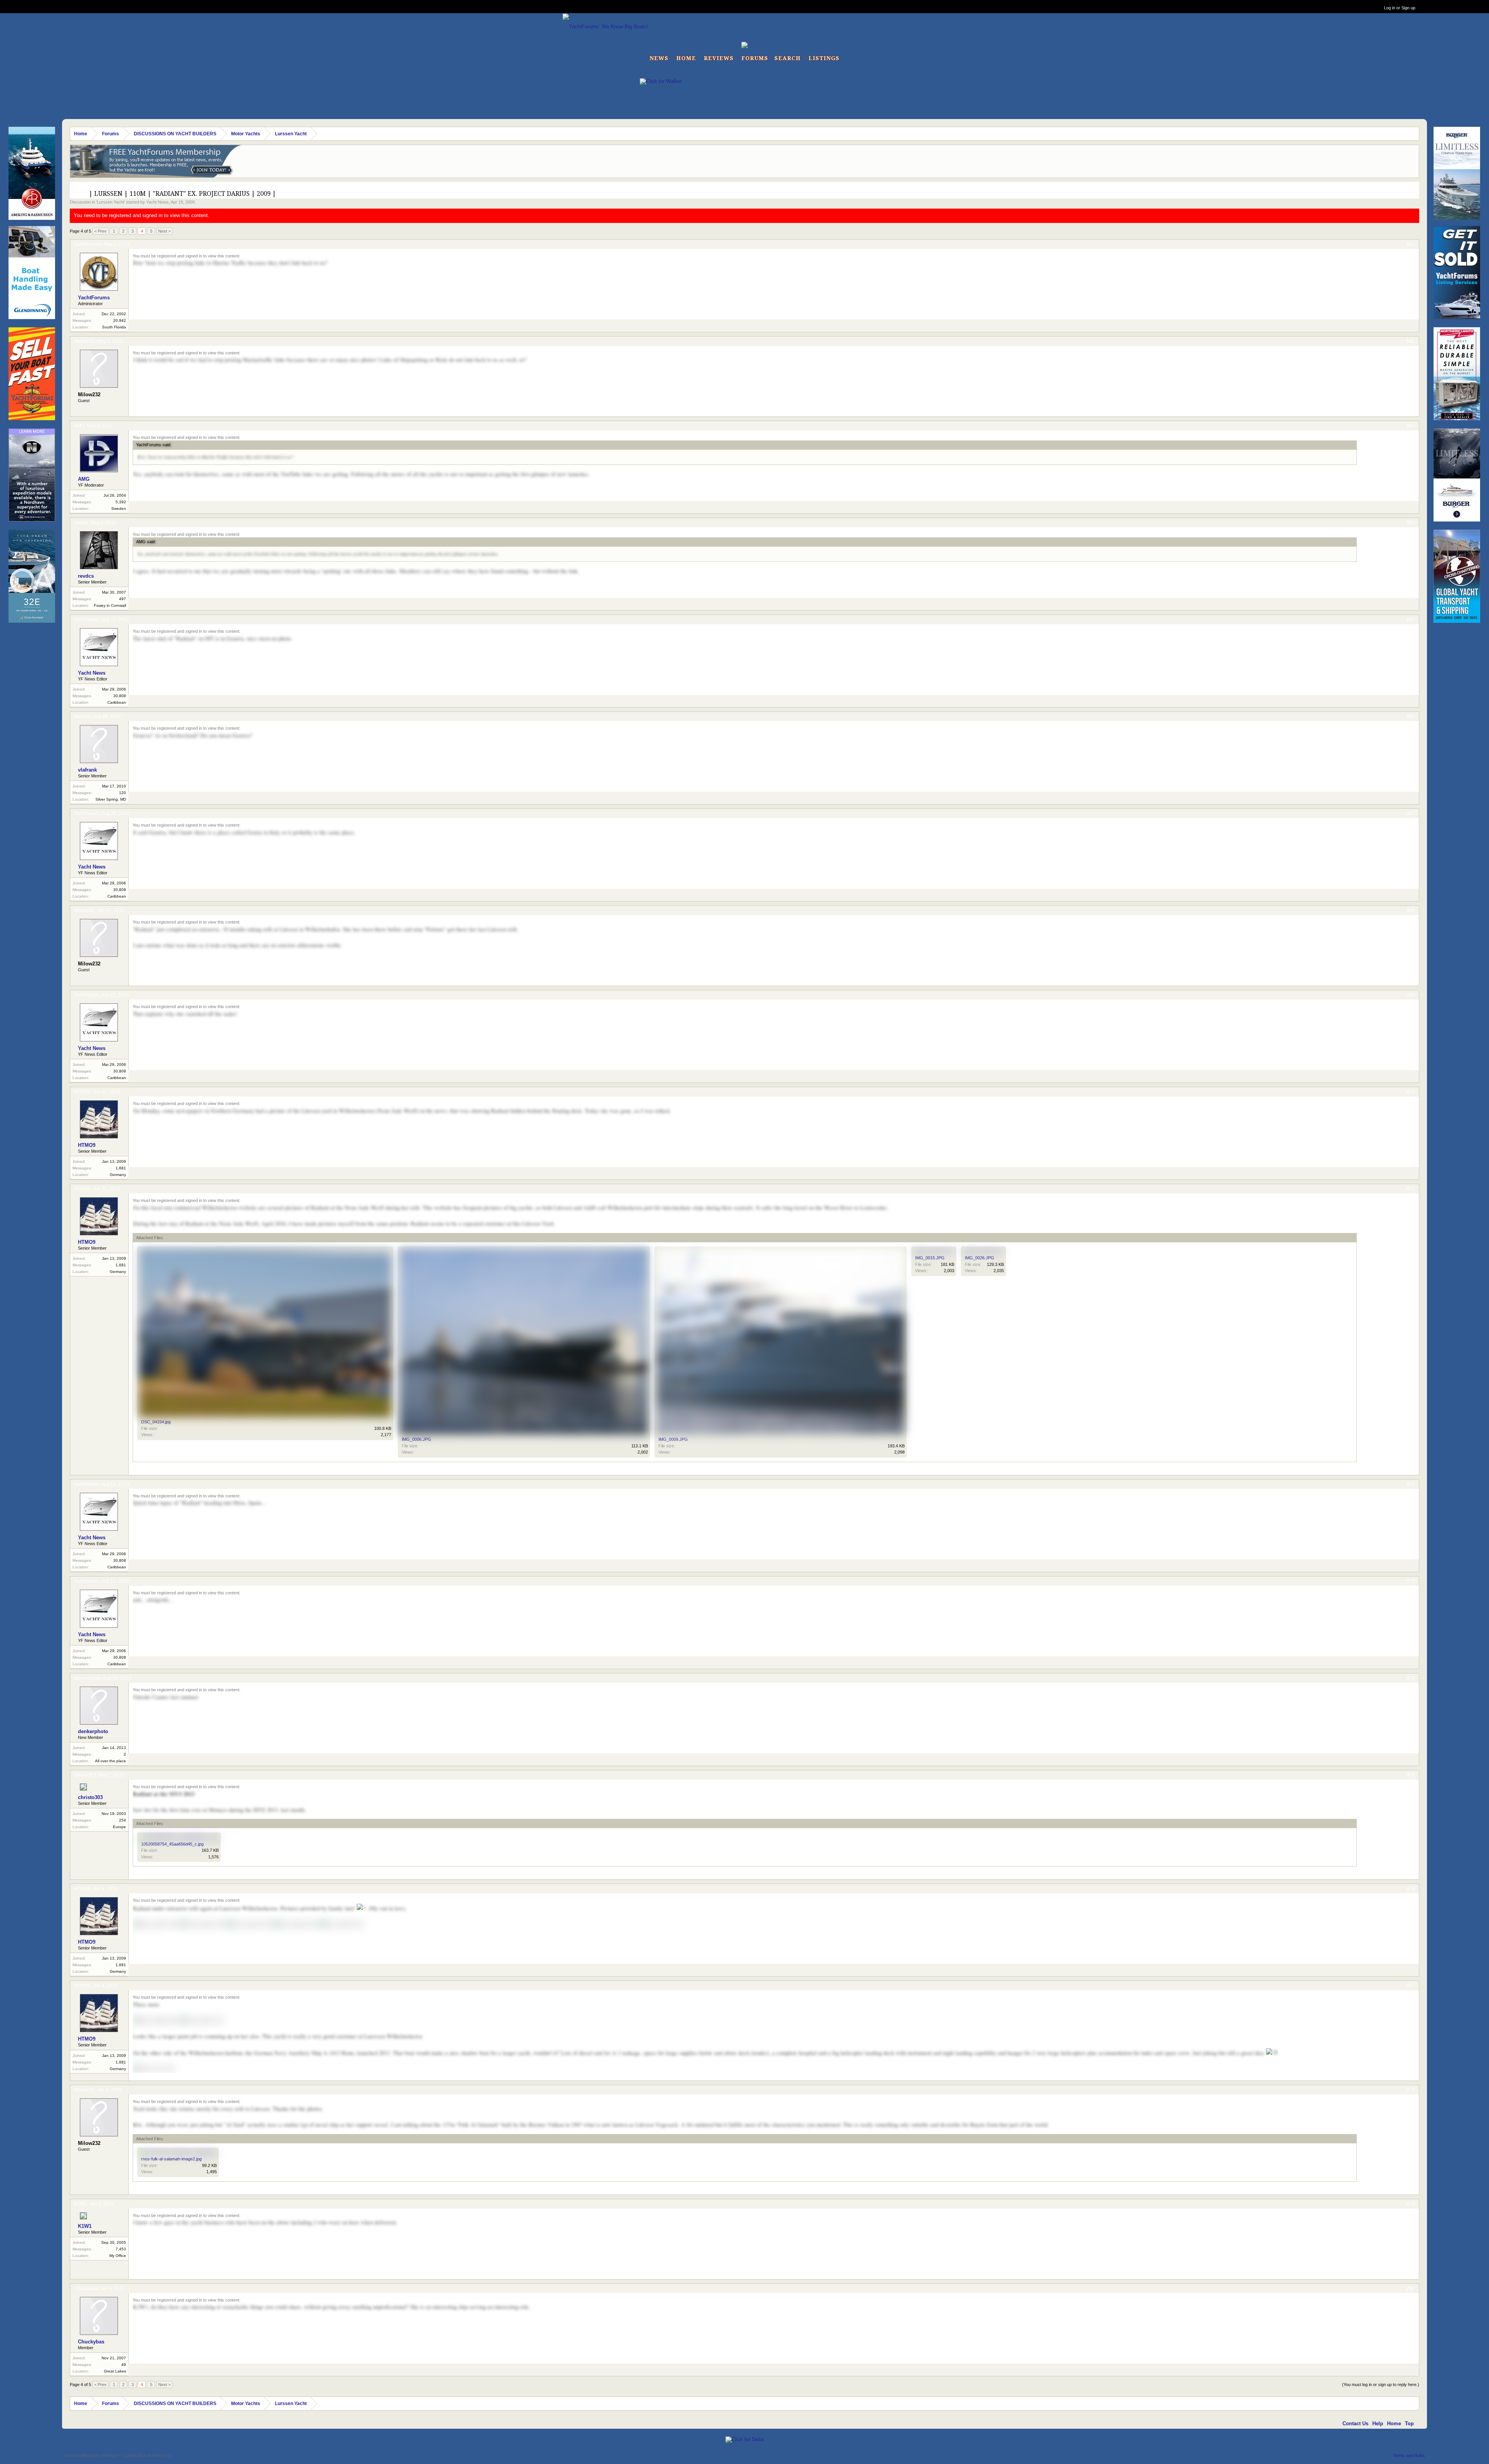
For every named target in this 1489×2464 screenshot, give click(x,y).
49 (124, 2365)
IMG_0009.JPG (673, 1439)
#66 (1411, 717)
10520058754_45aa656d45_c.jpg (172, 1844)
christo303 (85, 1775)
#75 (1411, 1775)
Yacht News (157, 202)
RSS (1420, 2423)
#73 (1411, 1581)
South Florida (114, 327)
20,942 (120, 320)
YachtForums (88, 244)
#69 (1411, 995)
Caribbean (117, 702)
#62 (1411, 341)
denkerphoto (87, 1678)
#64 (1411, 523)
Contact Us (1355, 2423)
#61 (1411, 244)
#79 (1411, 2204)
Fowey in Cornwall (110, 605)
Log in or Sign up (1400, 8)
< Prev (100, 231)
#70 (1411, 1092)
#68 (1411, 910)
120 (123, 793)
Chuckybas (86, 2288)
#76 (1411, 1889)
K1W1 (80, 2204)
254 (123, 1820)
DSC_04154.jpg (156, 1422)
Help (1378, 2423)
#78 (1411, 2090)
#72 (1411, 1484)
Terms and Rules (1409, 2455)
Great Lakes (115, 2371)
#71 (1411, 1189)
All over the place (111, 1761)
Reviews (719, 58)
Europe (119, 1827)
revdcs (81, 523)
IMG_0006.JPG (416, 1439)
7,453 (121, 2249)
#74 (1411, 1678)
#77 (1411, 1986)
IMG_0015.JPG (930, 1258)
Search (788, 58)
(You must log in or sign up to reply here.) (1381, 2385)
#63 (1411, 426)
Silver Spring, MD (111, 799)
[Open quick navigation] (1414, 134)
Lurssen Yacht (111, 202)
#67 (1411, 813)
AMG (79, 426)
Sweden (119, 509)
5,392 (121, 502)
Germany (118, 1175)
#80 (1411, 2288)
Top (1409, 2423)
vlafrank (82, 717)
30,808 (120, 696)
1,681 (121, 1168)
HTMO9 (82, 1092)
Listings (824, 58)
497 (123, 599)
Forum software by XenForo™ (118, 2455)
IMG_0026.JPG (979, 1258)
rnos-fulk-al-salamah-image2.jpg (171, 2159)
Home (686, 58)
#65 (1411, 620)
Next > (164, 231)
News (659, 58)
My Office (118, 2256)
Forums (755, 58)
